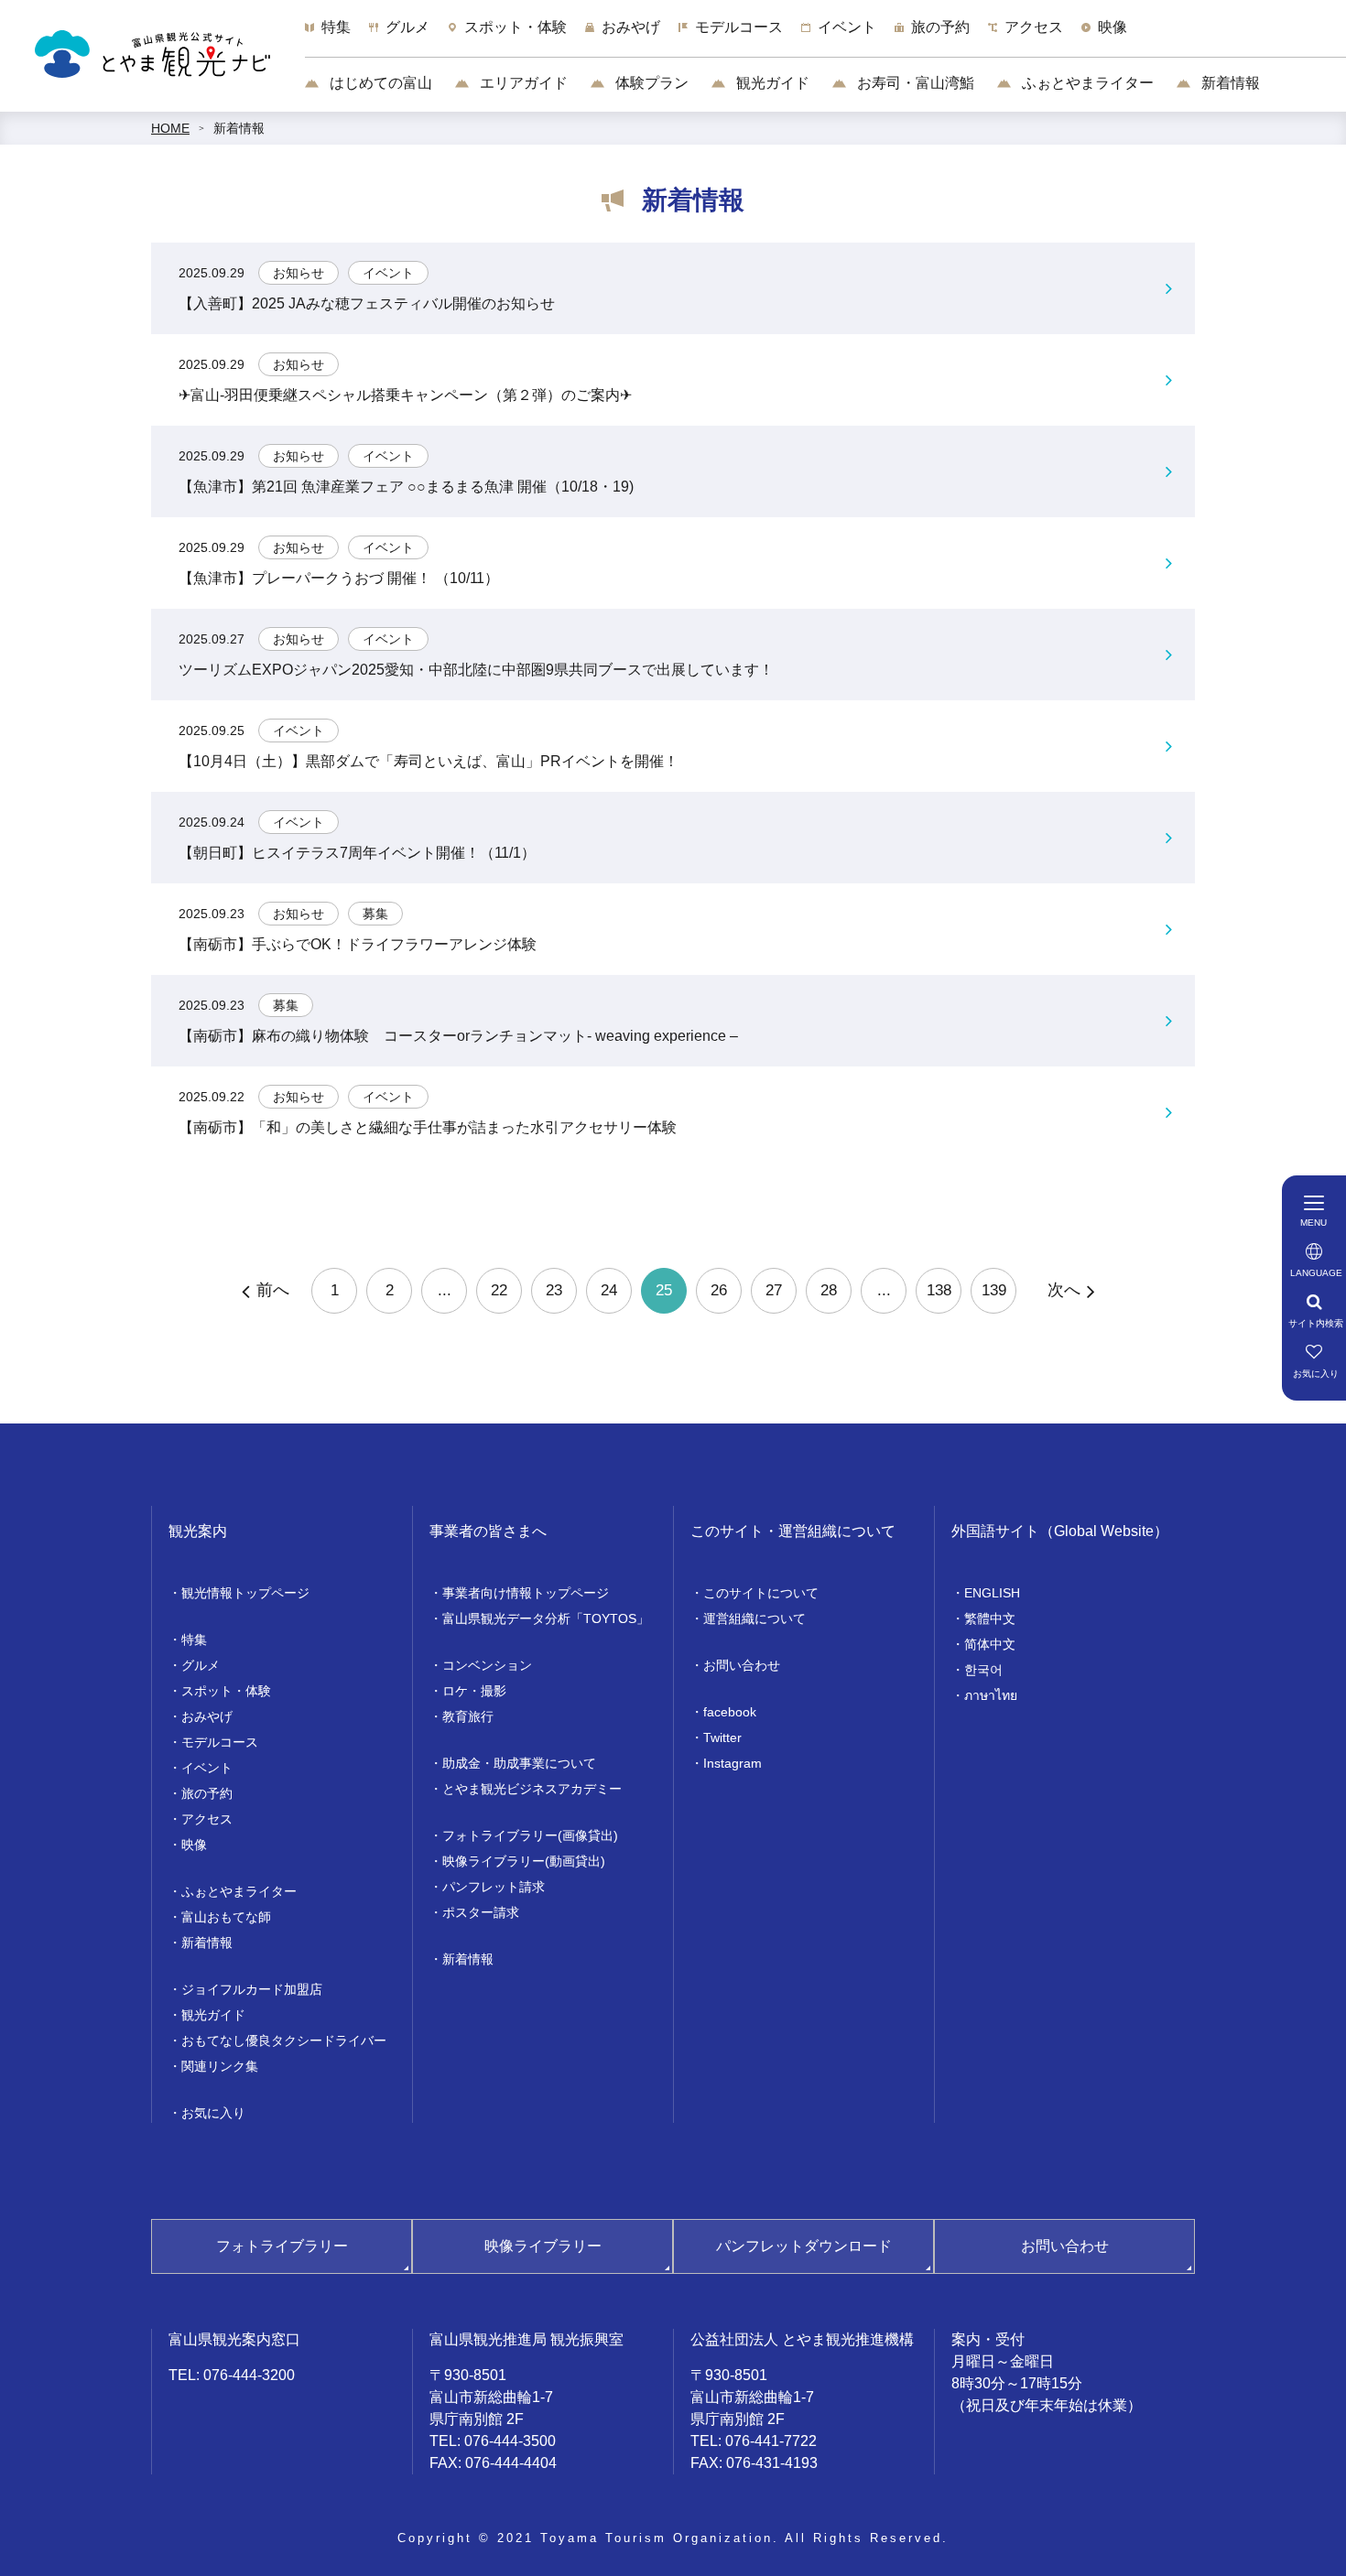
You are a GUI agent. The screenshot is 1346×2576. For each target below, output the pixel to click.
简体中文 (990, 1644)
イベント (207, 1768)
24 (609, 1290)
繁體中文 (990, 1618)
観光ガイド (771, 83)
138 (939, 1290)
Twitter (722, 1737)
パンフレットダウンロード (804, 2246)
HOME (170, 128)
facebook (730, 1712)
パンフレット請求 (494, 1887)
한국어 (983, 1670)
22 (499, 1290)
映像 (194, 1845)
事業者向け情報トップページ (526, 1593)
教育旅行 (468, 1716)
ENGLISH (992, 1593)
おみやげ (207, 1716)
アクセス (207, 1819)
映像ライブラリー (543, 2246)
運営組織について (754, 1618)
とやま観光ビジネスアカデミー (532, 1789)
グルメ (201, 1665)
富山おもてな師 (226, 1917)
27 (774, 1290)
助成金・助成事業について (519, 1763)
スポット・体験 (226, 1691)
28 (829, 1290)
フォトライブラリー (282, 2246)
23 (554, 1290)
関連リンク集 (220, 2066)
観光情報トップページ (245, 1593)
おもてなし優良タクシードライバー (284, 2040)
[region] (825, 37)
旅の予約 (207, 1793)
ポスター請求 (481, 1912)
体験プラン (650, 83)
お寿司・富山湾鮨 (914, 83)
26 (719, 1290)
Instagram (733, 1763)
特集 (194, 1640)
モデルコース (220, 1742)
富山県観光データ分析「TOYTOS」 (546, 1618)
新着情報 (1229, 83)
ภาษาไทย (991, 1695)
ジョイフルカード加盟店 (252, 1989)
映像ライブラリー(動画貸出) (524, 1861)
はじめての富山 (379, 83)
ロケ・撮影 (474, 1691)
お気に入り (213, 2113)
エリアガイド (522, 83)
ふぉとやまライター (1086, 83)
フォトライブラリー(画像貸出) (530, 1835)
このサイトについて (761, 1593)
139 (994, 1290)
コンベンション (487, 1665)
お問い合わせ (742, 1665)
